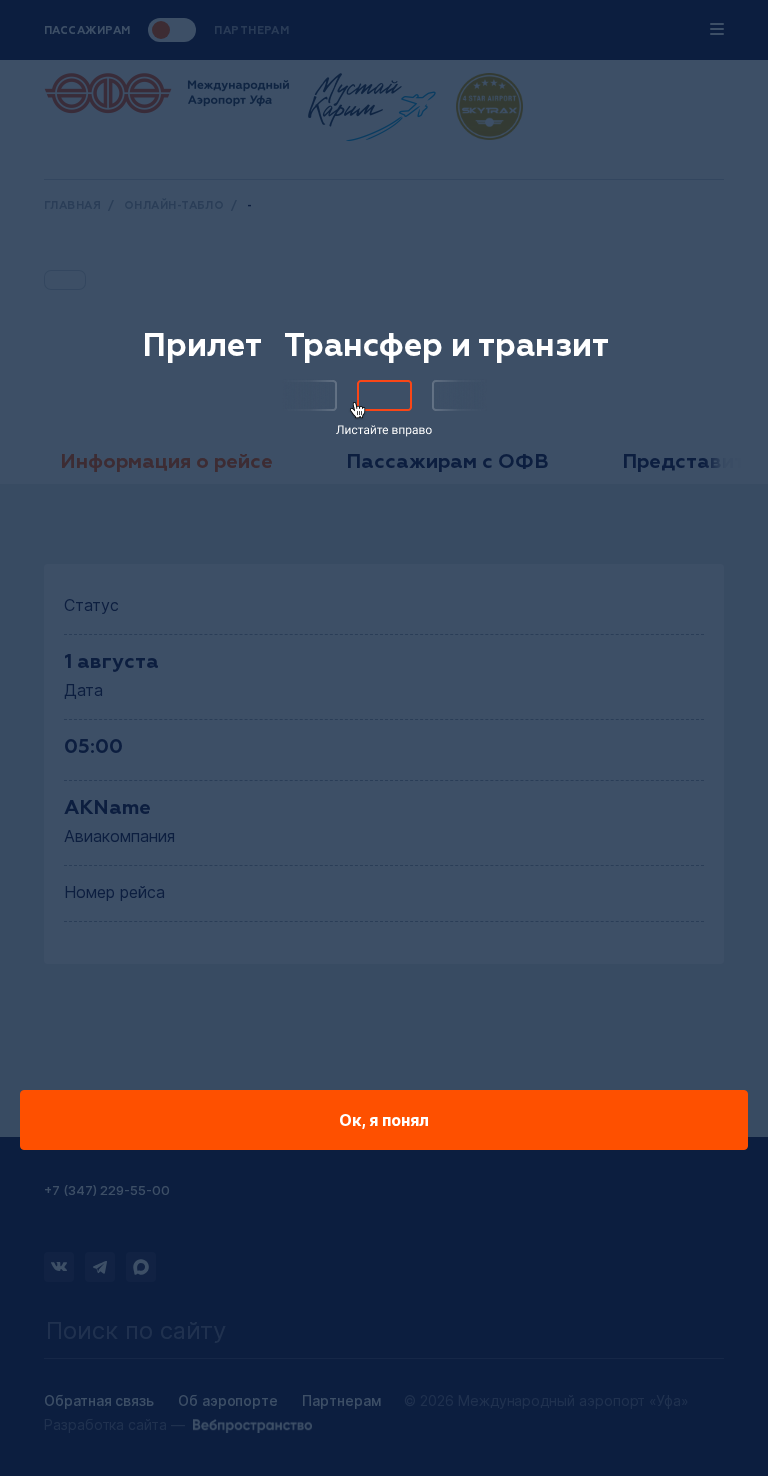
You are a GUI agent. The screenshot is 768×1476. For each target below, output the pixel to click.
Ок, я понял (384, 1120)
